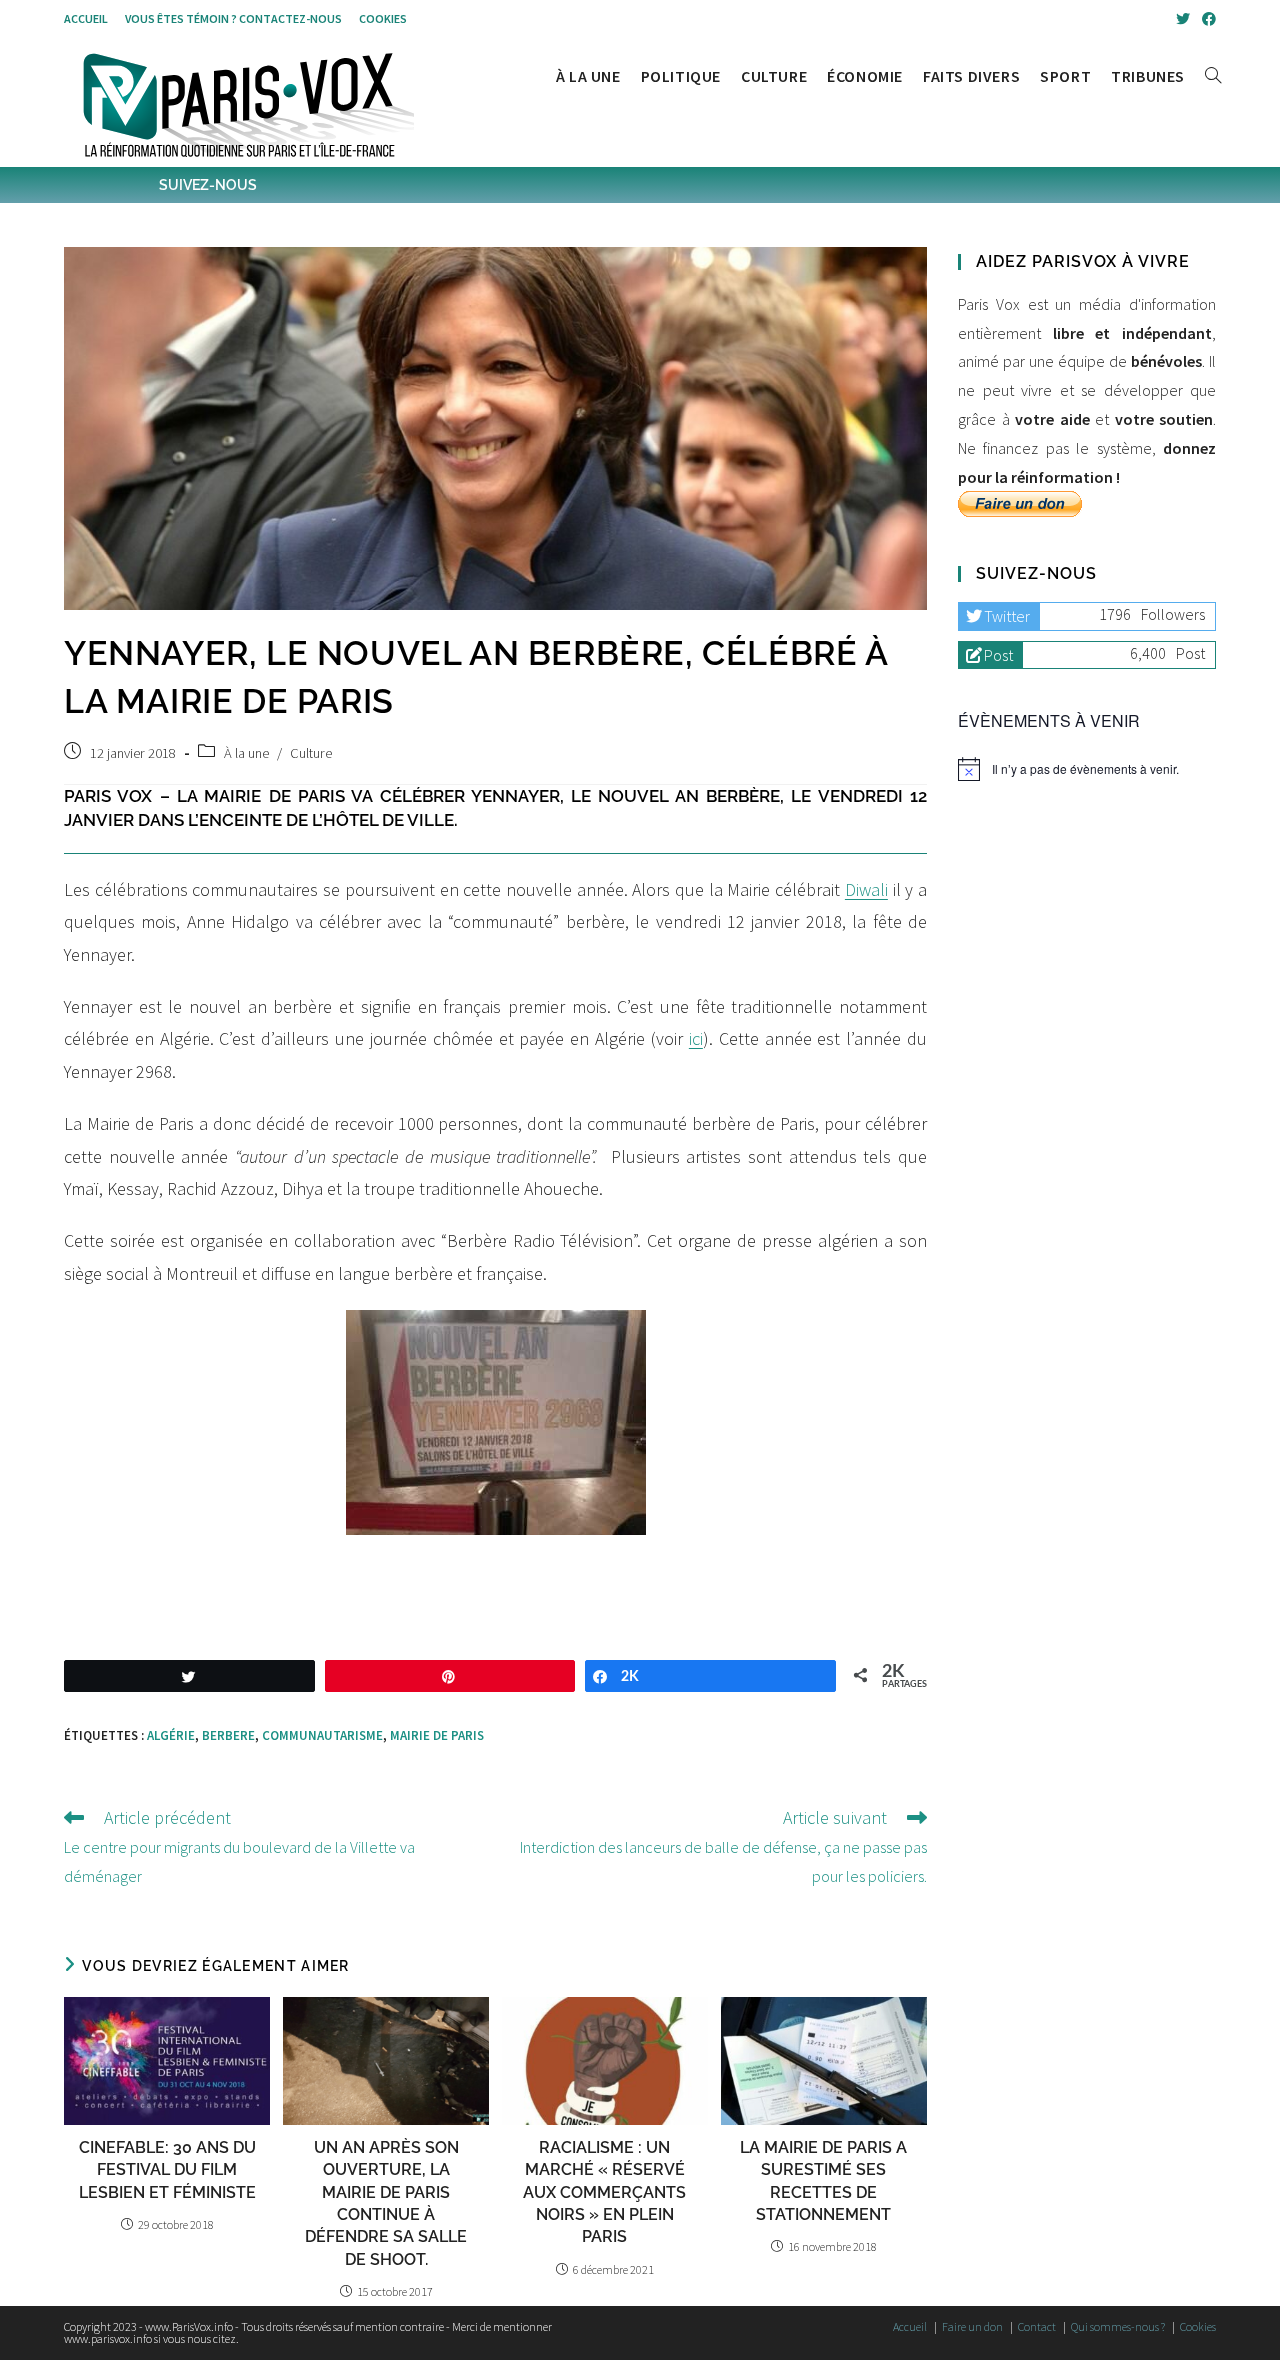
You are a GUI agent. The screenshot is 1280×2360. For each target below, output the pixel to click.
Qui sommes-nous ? (1118, 2326)
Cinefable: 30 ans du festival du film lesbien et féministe (167, 2170)
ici (696, 1038)
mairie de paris (437, 1735)
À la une (246, 753)
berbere (228, 1735)
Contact (1037, 2326)
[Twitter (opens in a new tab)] (1183, 19)
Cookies (383, 18)
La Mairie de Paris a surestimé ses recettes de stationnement (823, 2181)
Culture (311, 753)
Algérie (171, 1735)
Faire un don (972, 2326)
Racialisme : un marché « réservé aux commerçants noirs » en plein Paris (604, 2192)
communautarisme (322, 1735)
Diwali (866, 889)
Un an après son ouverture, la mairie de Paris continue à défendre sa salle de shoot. (386, 2203)
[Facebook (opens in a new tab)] (1206, 19)
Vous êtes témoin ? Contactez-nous (233, 18)
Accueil (86, 18)
